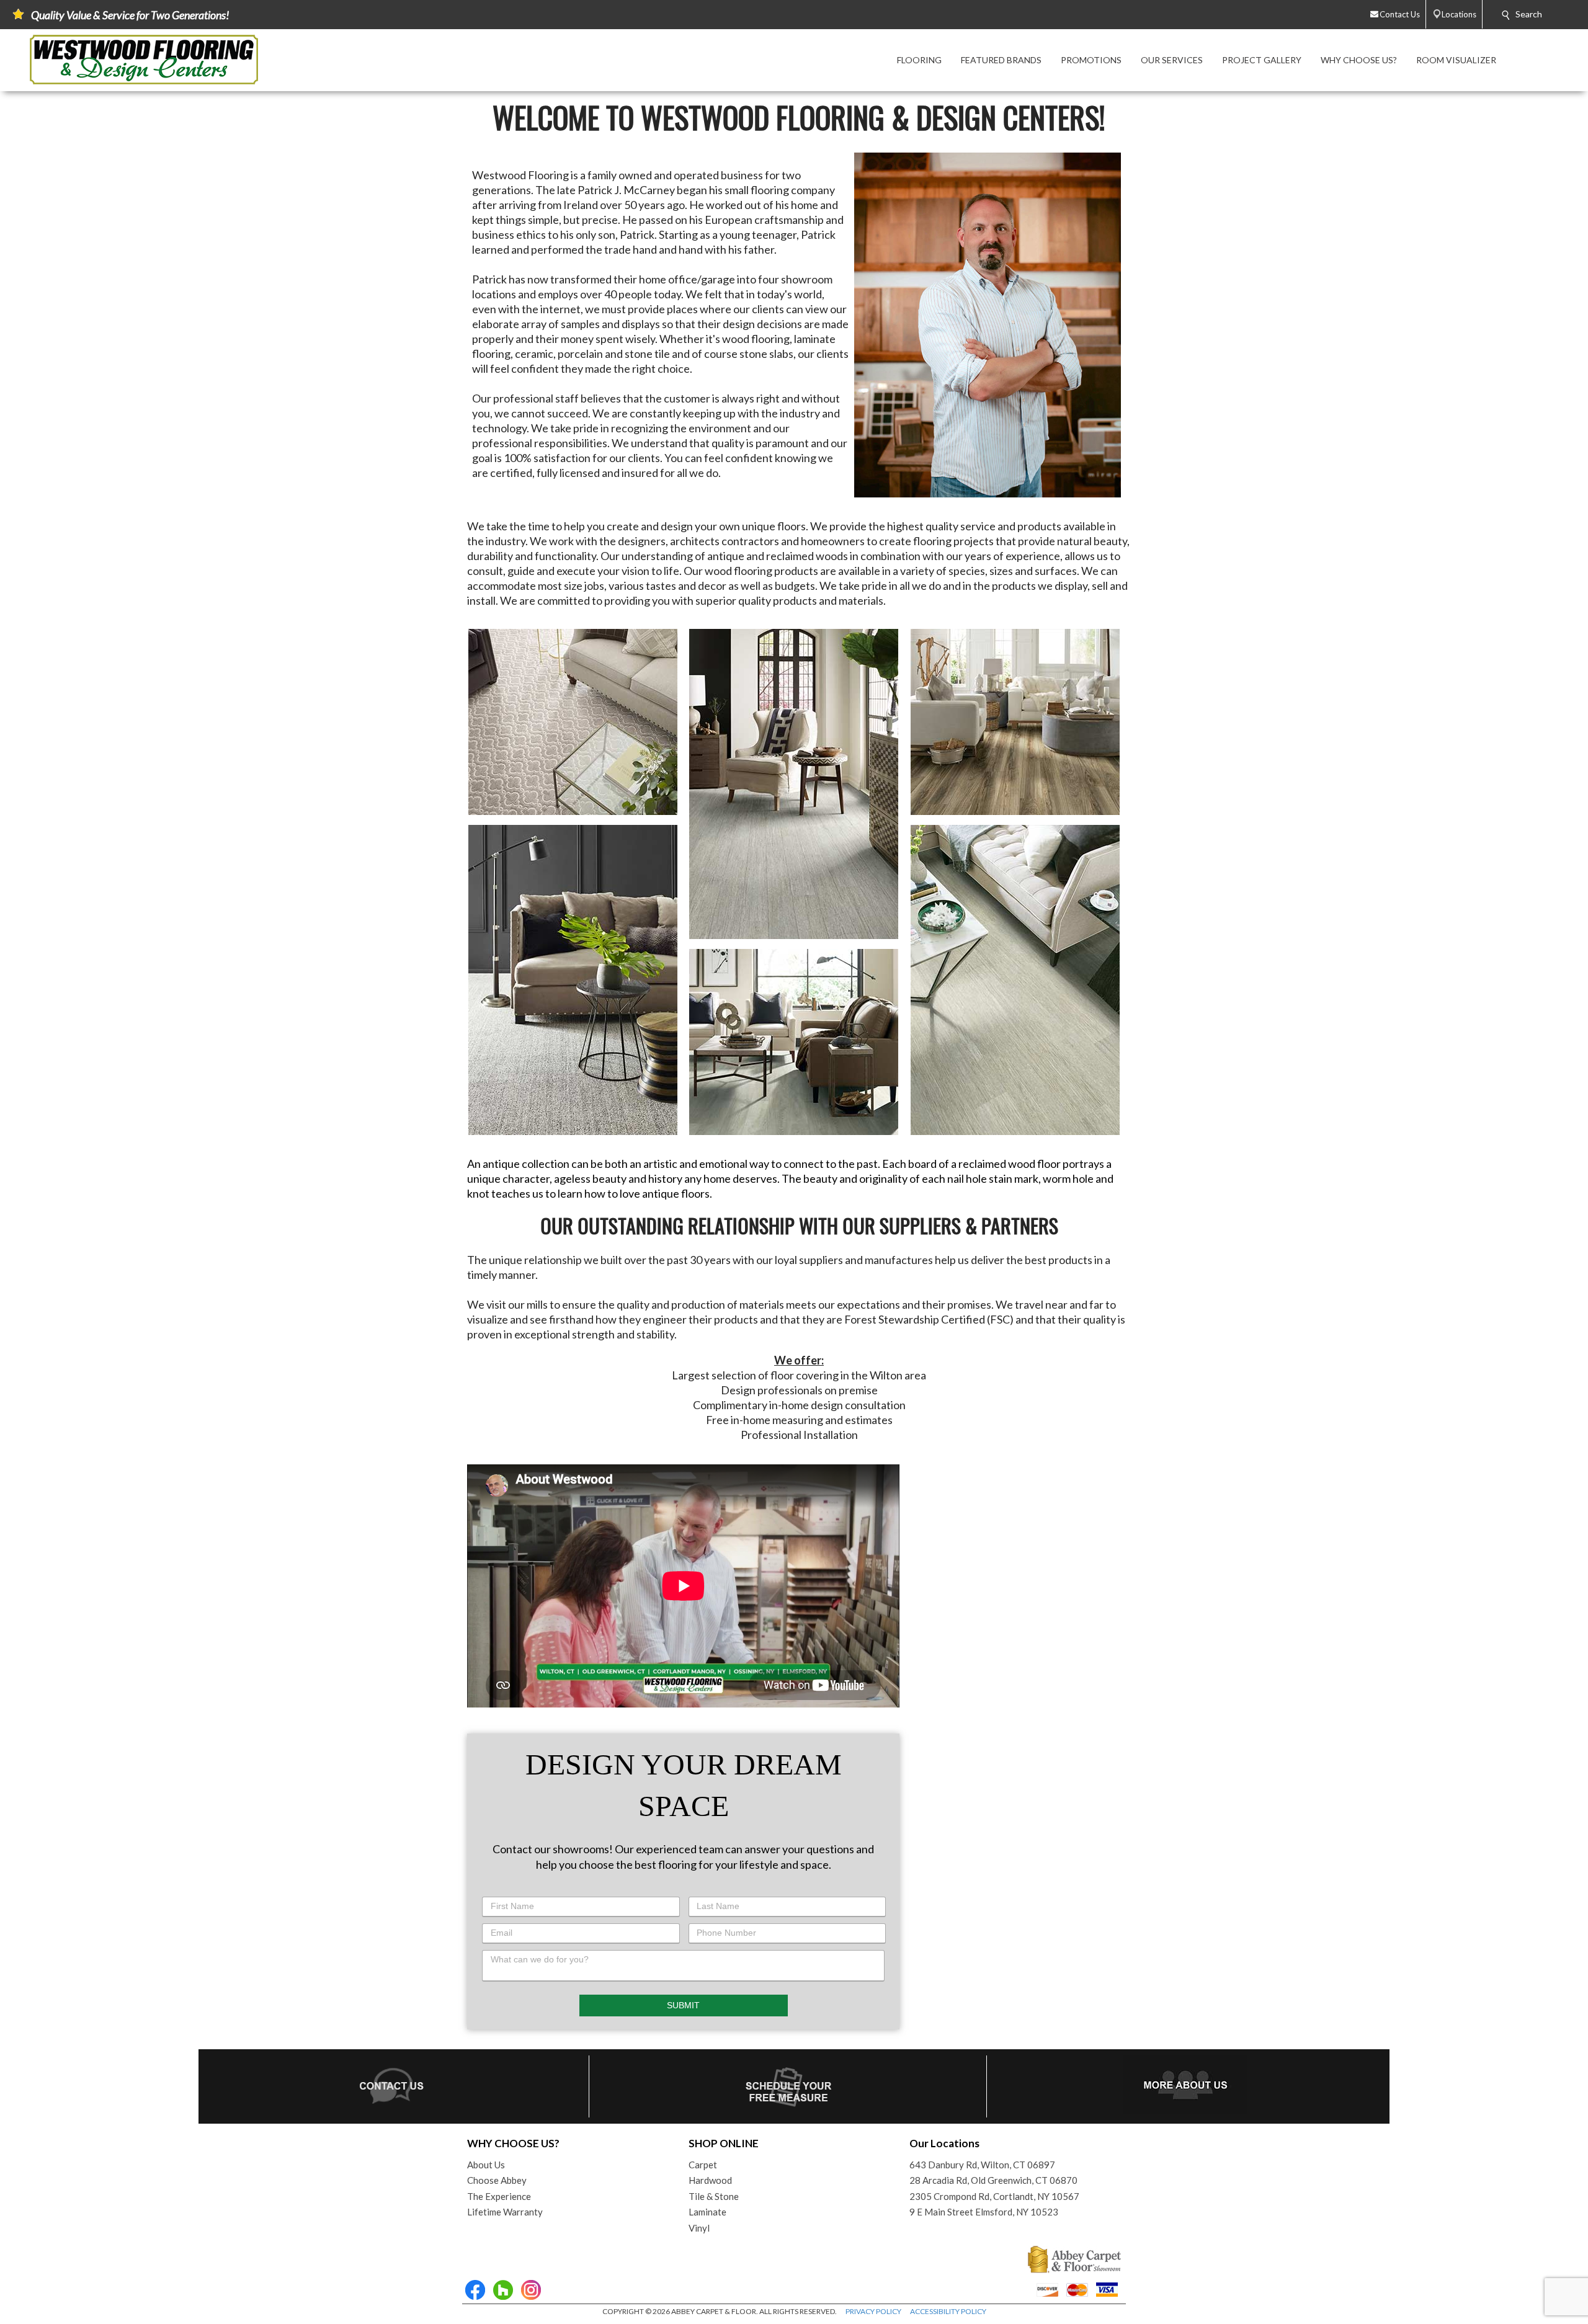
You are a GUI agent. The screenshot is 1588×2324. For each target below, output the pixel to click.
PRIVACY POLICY (873, 2311)
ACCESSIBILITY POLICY (948, 2311)
